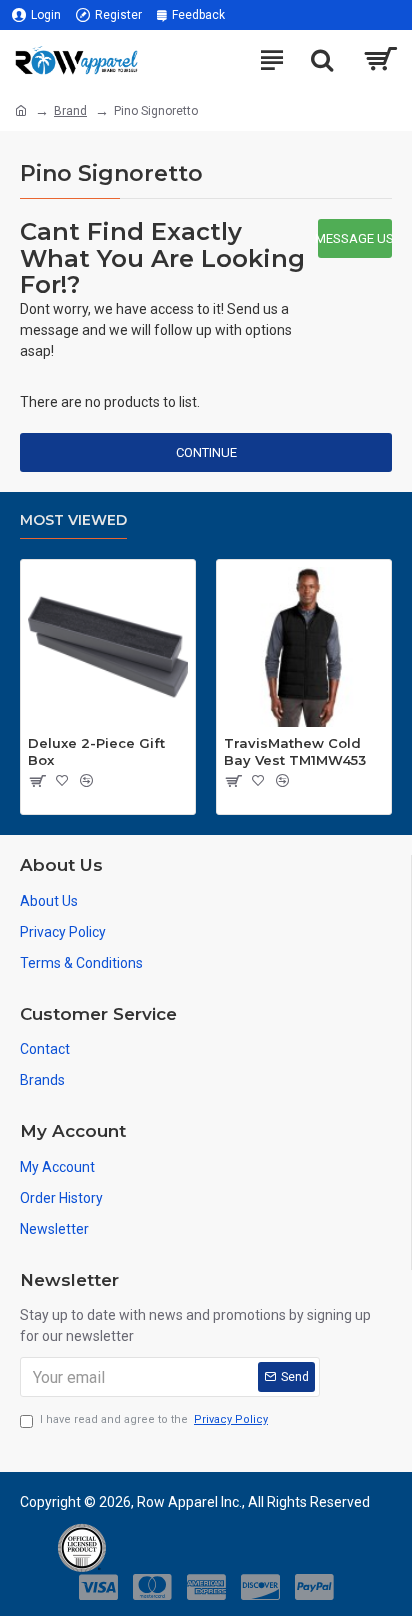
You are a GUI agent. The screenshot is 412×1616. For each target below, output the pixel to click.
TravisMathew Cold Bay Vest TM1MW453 (295, 751)
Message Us (355, 238)
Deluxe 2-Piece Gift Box (96, 751)
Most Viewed (73, 520)
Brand (70, 111)
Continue (206, 452)
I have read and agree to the (154, 1419)
